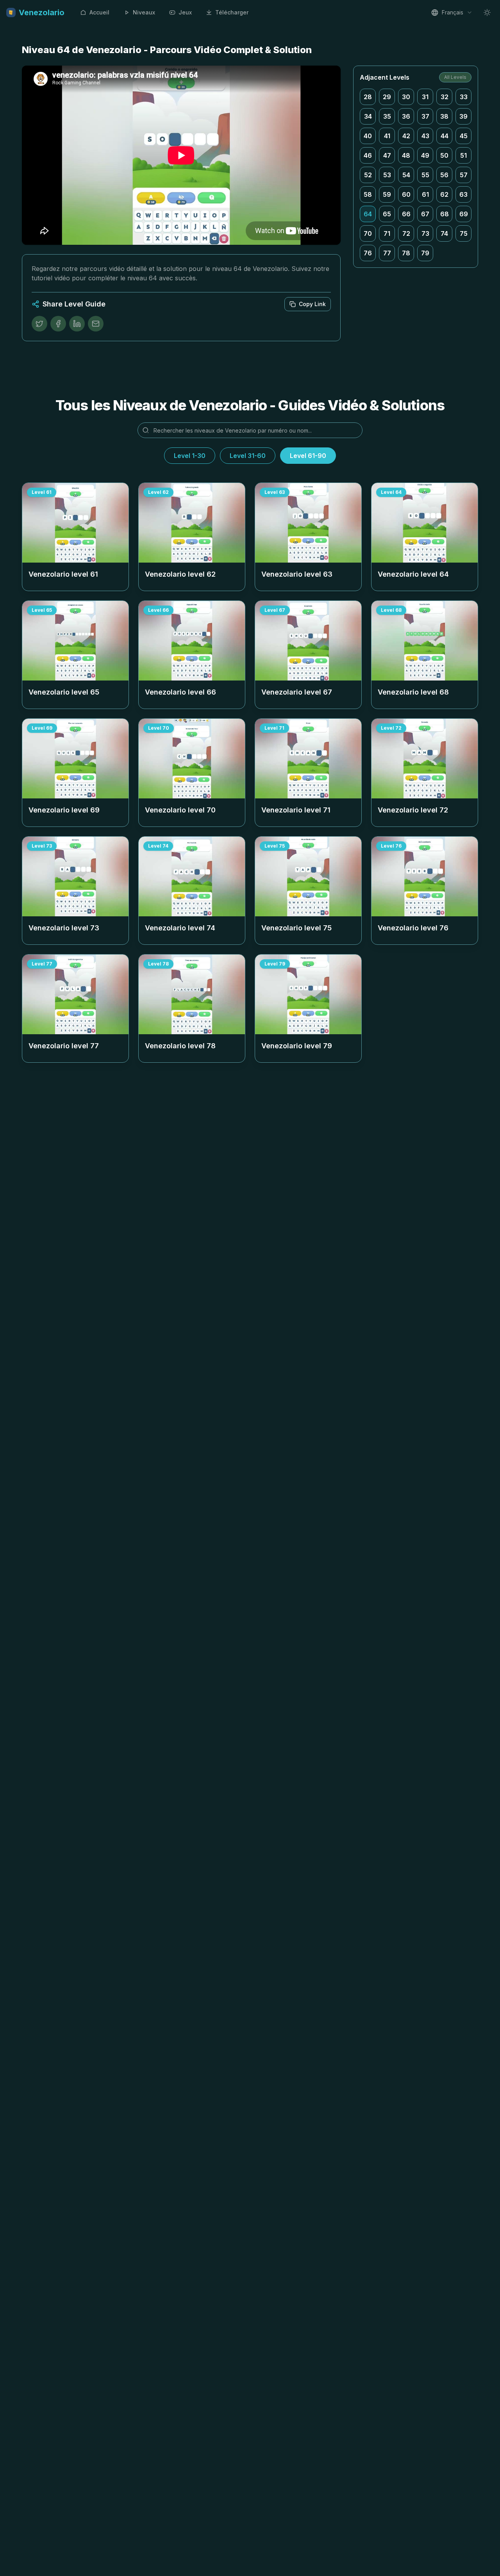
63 (463, 194)
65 (387, 214)
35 (387, 116)
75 (464, 233)
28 (368, 97)
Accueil (99, 12)
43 (425, 136)
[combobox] (452, 12)
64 (368, 214)
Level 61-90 (308, 456)
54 (406, 175)
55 (425, 175)
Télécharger (232, 12)
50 (444, 155)
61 (425, 194)
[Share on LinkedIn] (77, 324)
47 (387, 155)
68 (445, 214)
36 (406, 116)
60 (406, 194)
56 (444, 175)
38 (444, 116)
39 (463, 116)
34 (368, 116)
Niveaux (144, 12)
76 (368, 253)
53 (387, 175)
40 (368, 136)
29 (387, 97)
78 (406, 253)
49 (425, 155)
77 (387, 253)
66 (406, 214)
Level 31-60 (248, 456)
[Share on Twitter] (39, 324)
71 (387, 233)
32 (445, 97)
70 (368, 233)
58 (368, 194)
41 (387, 136)
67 (425, 214)
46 (368, 155)
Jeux (185, 12)
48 (406, 155)
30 (406, 97)
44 (445, 136)
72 (406, 233)
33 (464, 97)
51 (463, 155)
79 (425, 253)
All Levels (455, 77)
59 (387, 194)
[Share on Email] (96, 324)
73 (425, 233)
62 (444, 194)
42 (406, 136)
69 (464, 214)
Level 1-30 (190, 456)
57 (464, 175)
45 (464, 136)
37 (425, 116)
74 (444, 233)
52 (368, 175)
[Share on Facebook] (58, 324)
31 (425, 97)
